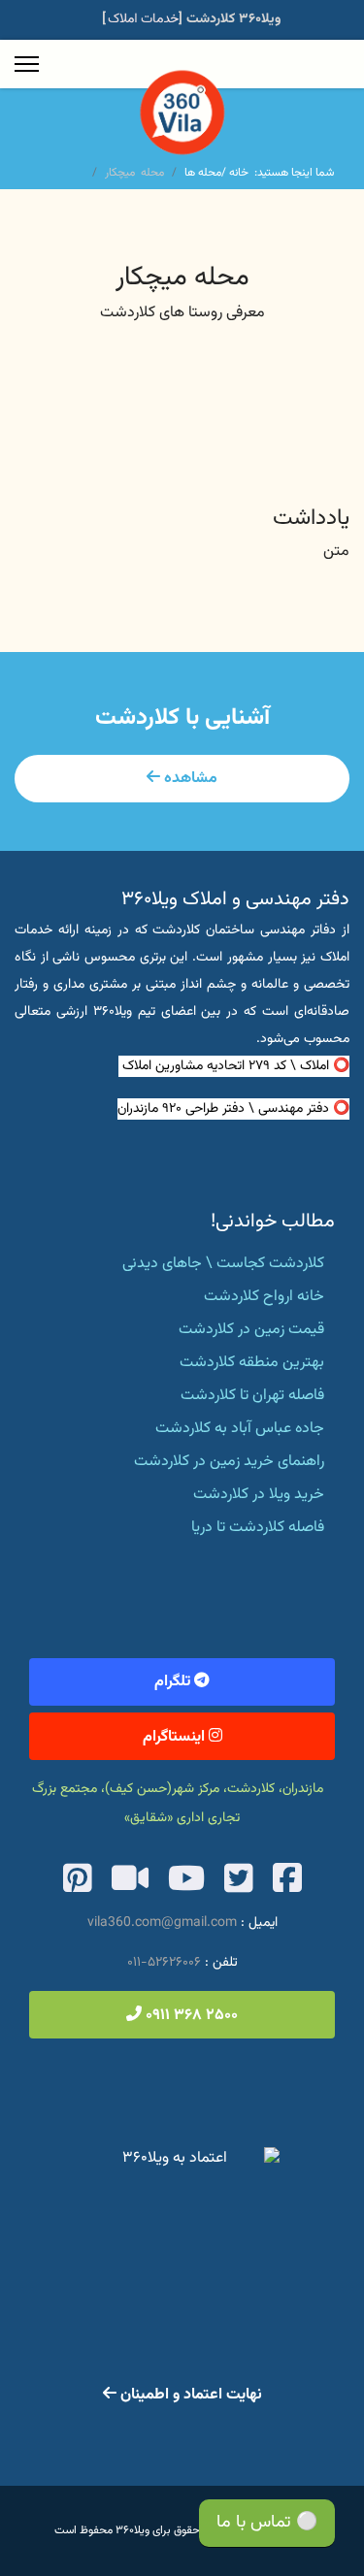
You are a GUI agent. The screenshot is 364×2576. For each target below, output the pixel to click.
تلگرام (174, 1682)
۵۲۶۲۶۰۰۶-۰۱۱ (164, 1963)
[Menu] (27, 64)
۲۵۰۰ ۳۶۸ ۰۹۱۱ (190, 2016)
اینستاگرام (176, 1737)
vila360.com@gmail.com (162, 1923)
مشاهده (189, 779)
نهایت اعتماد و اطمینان (189, 2395)
